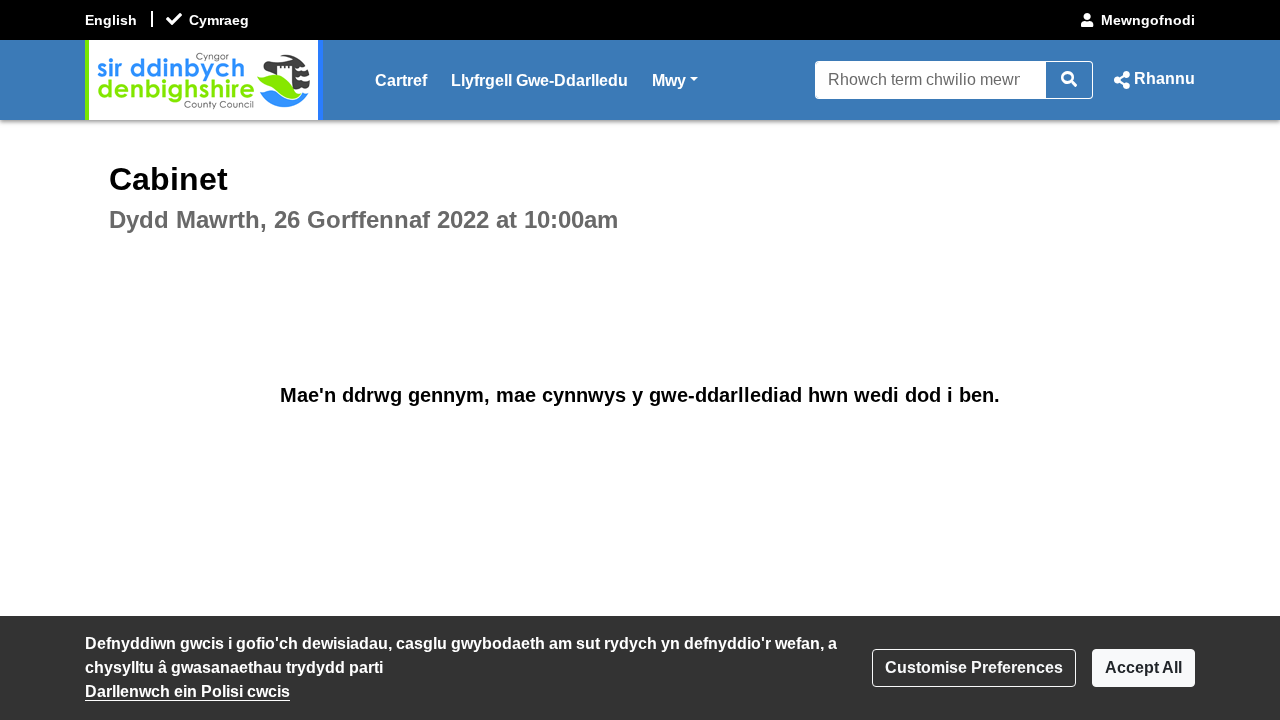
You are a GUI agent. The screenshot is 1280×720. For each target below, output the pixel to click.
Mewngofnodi (1148, 20)
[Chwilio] (1069, 80)
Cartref (401, 80)
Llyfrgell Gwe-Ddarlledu (539, 80)
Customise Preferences (974, 667)
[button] (1152, 80)
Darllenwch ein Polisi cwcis (187, 691)
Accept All (1143, 667)
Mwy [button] (675, 80)
